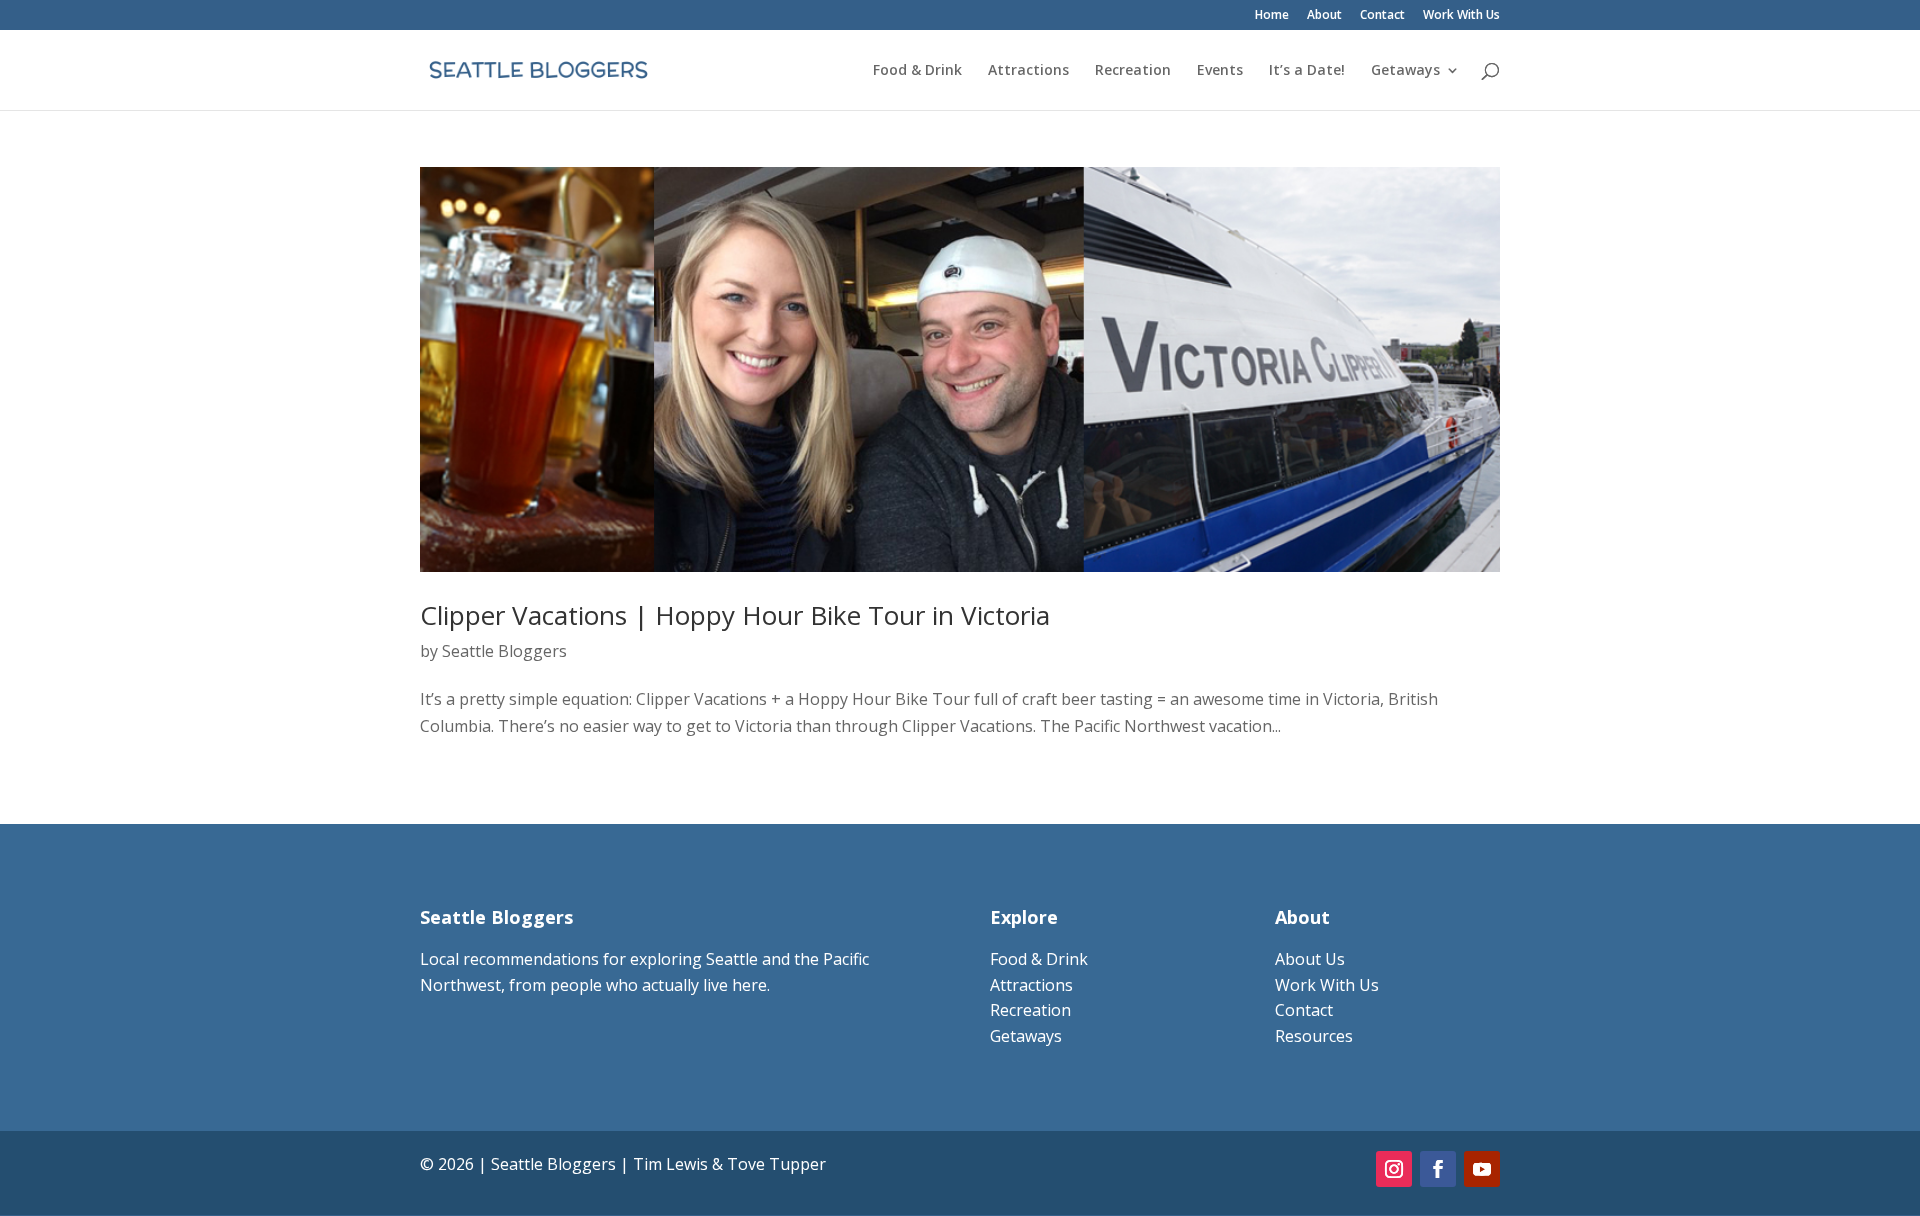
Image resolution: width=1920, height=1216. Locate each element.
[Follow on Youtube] (1482, 1169)
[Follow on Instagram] (1394, 1169)
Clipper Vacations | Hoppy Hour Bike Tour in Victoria (735, 615)
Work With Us (1461, 16)
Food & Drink (917, 71)
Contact (1382, 16)
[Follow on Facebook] (1438, 1169)
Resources (1314, 1036)
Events (1220, 71)
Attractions (1028, 71)
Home (1272, 16)
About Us (1310, 959)
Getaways (1405, 71)
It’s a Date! (1307, 71)
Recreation (1133, 71)
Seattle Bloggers (504, 651)
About (1324, 16)
